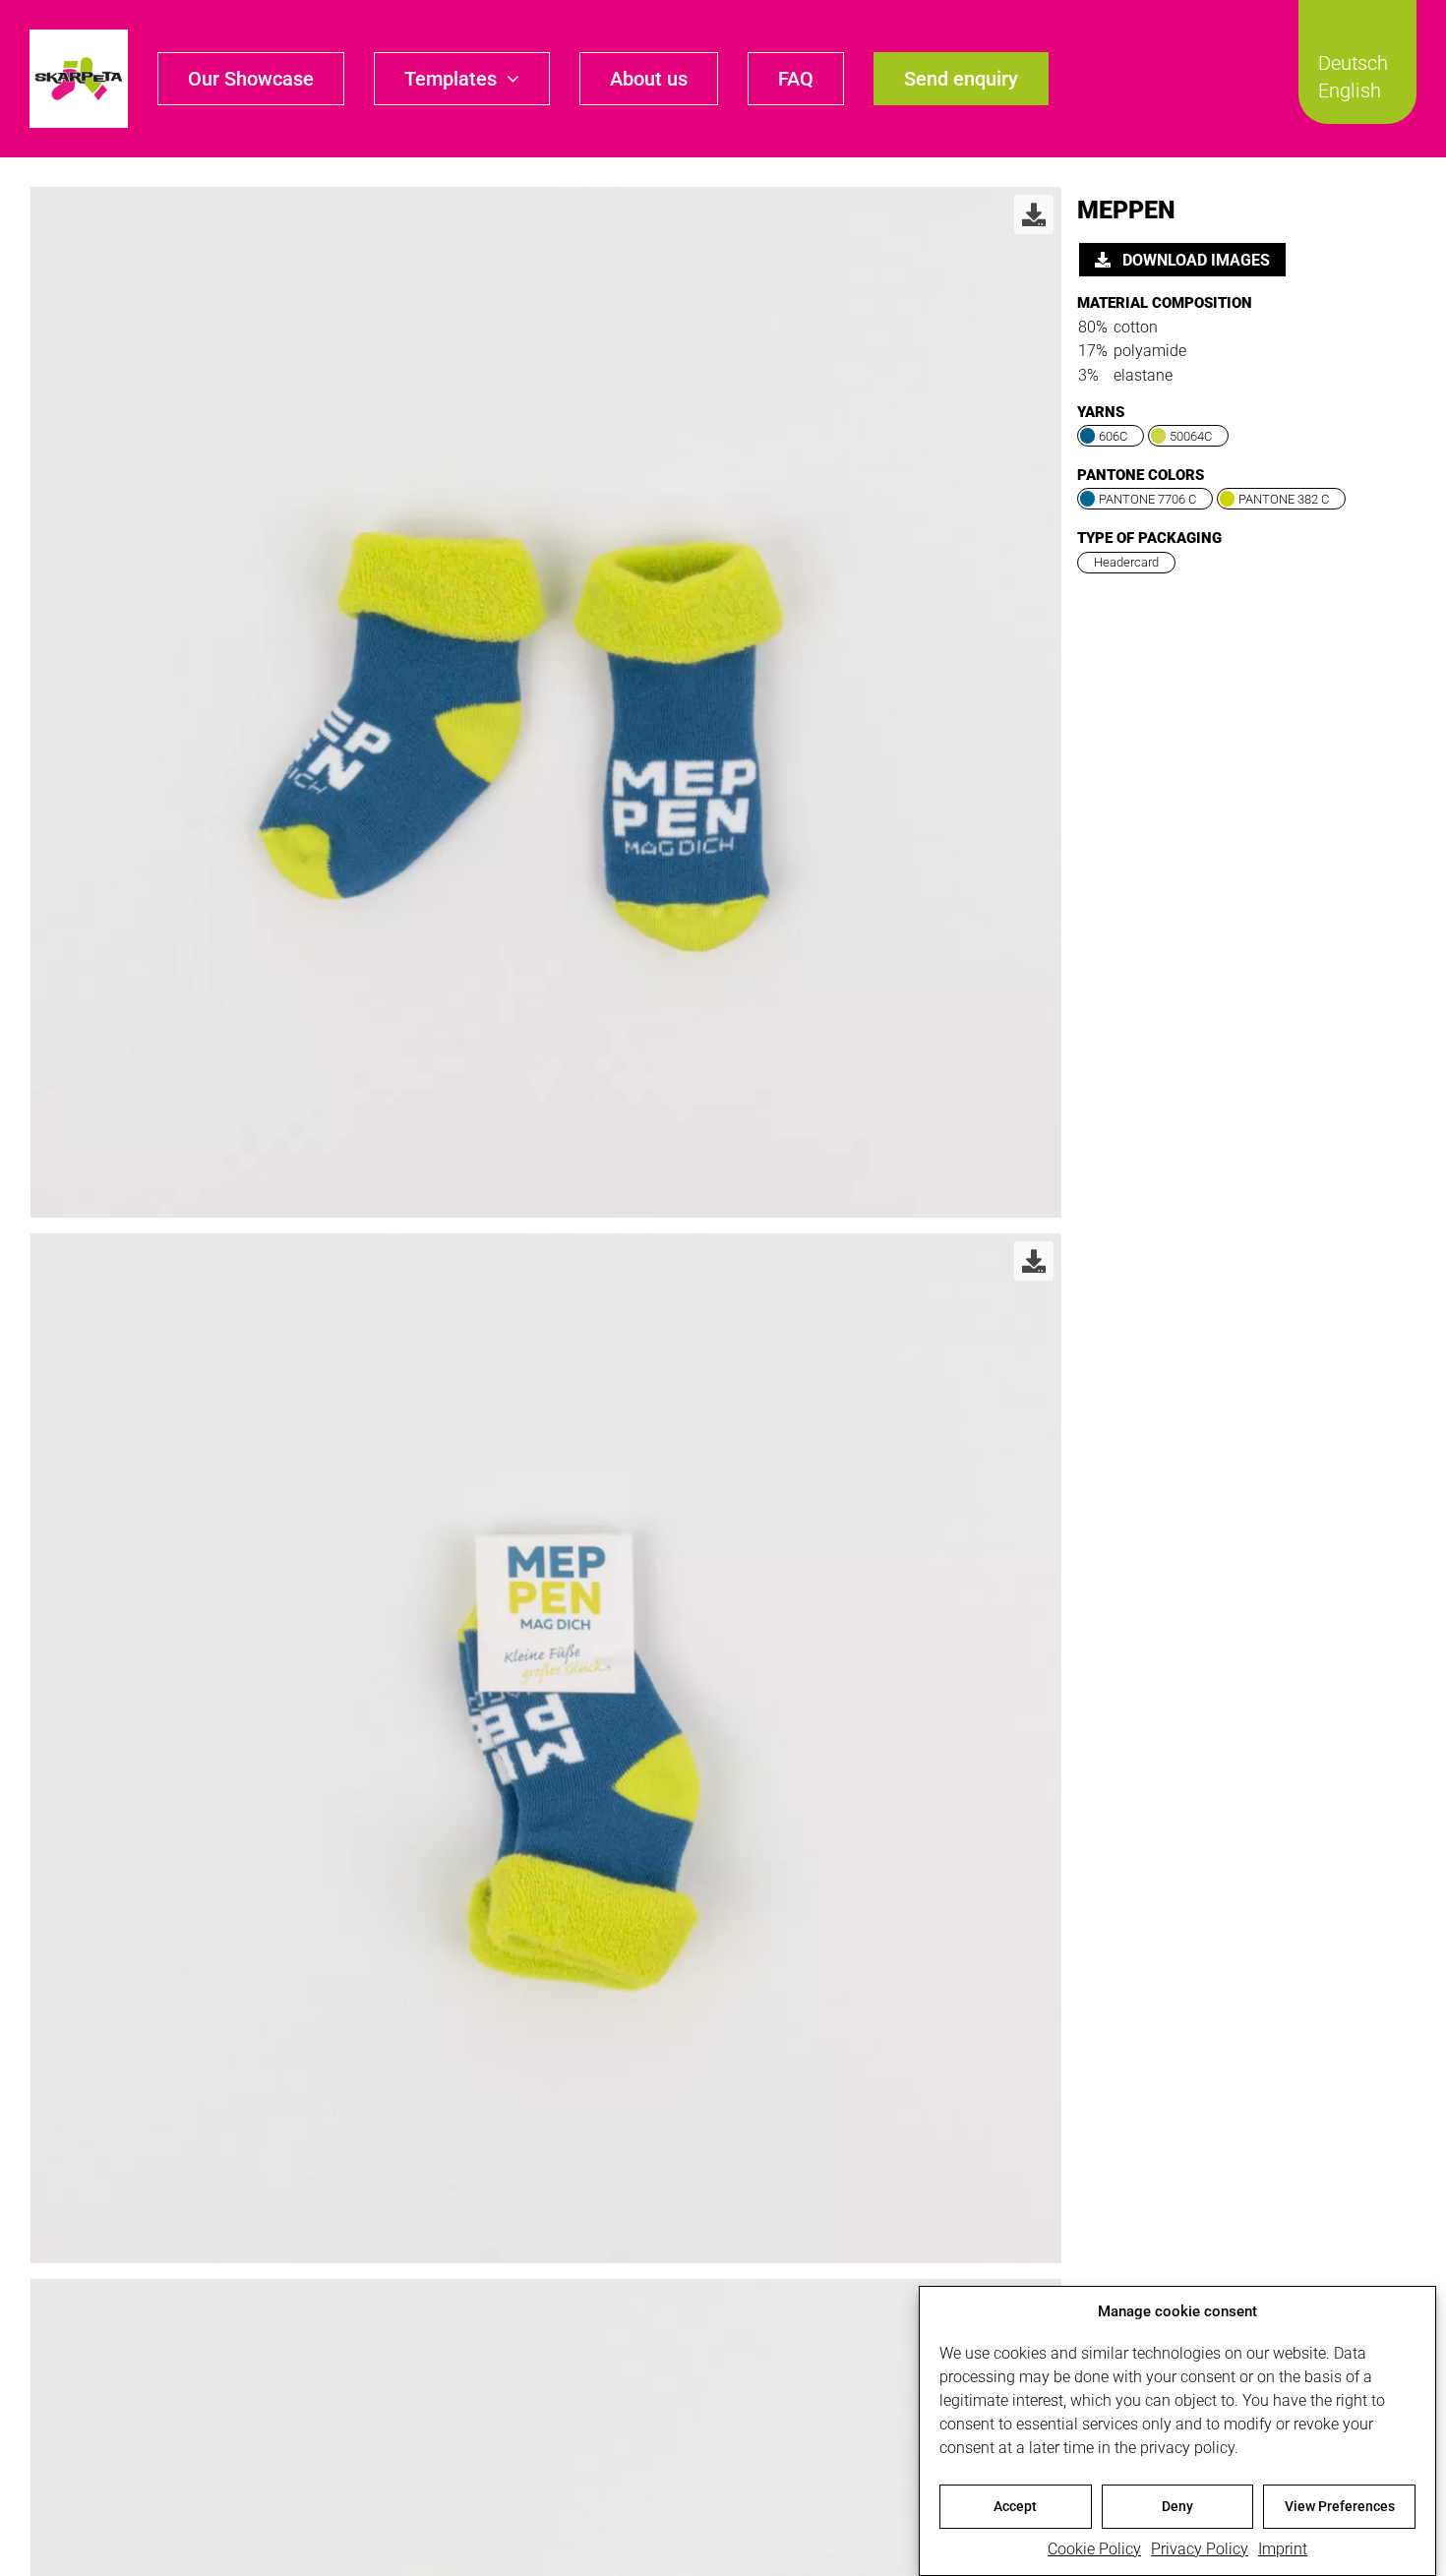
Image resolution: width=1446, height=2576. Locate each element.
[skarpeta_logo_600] (79, 37)
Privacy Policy (1200, 2549)
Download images (1194, 260)
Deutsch (1353, 63)
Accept (1015, 2506)
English (1350, 90)
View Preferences (1340, 2506)
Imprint (1283, 2549)
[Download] (1034, 214)
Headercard (1126, 562)
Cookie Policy (1094, 2549)
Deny (1177, 2506)
